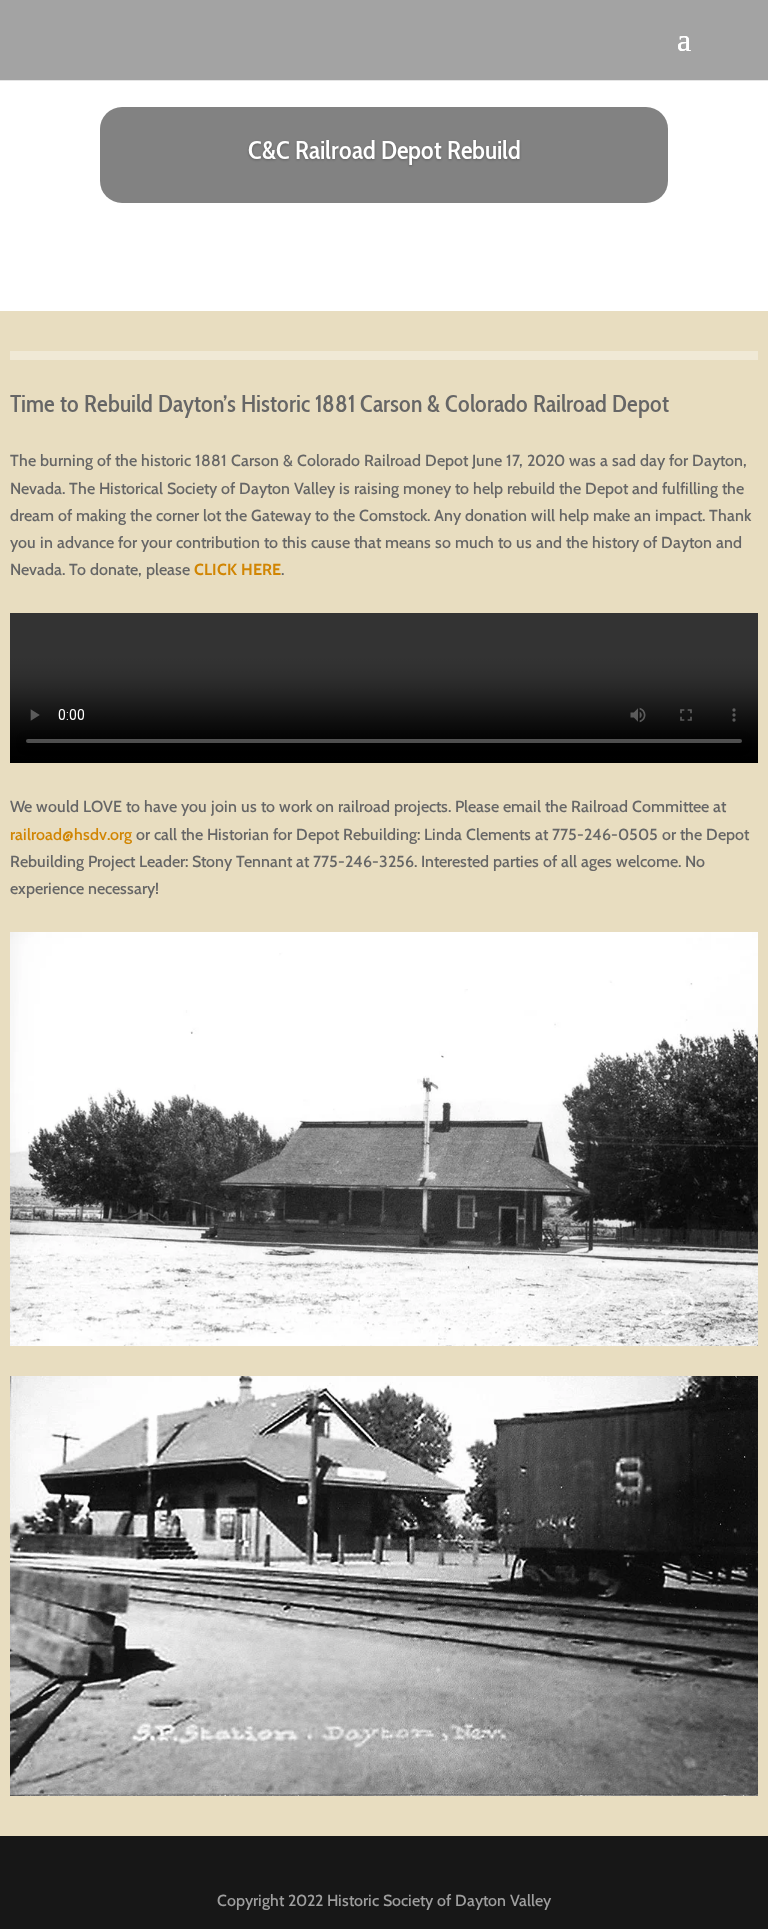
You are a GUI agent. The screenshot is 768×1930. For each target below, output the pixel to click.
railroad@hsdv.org (71, 834)
